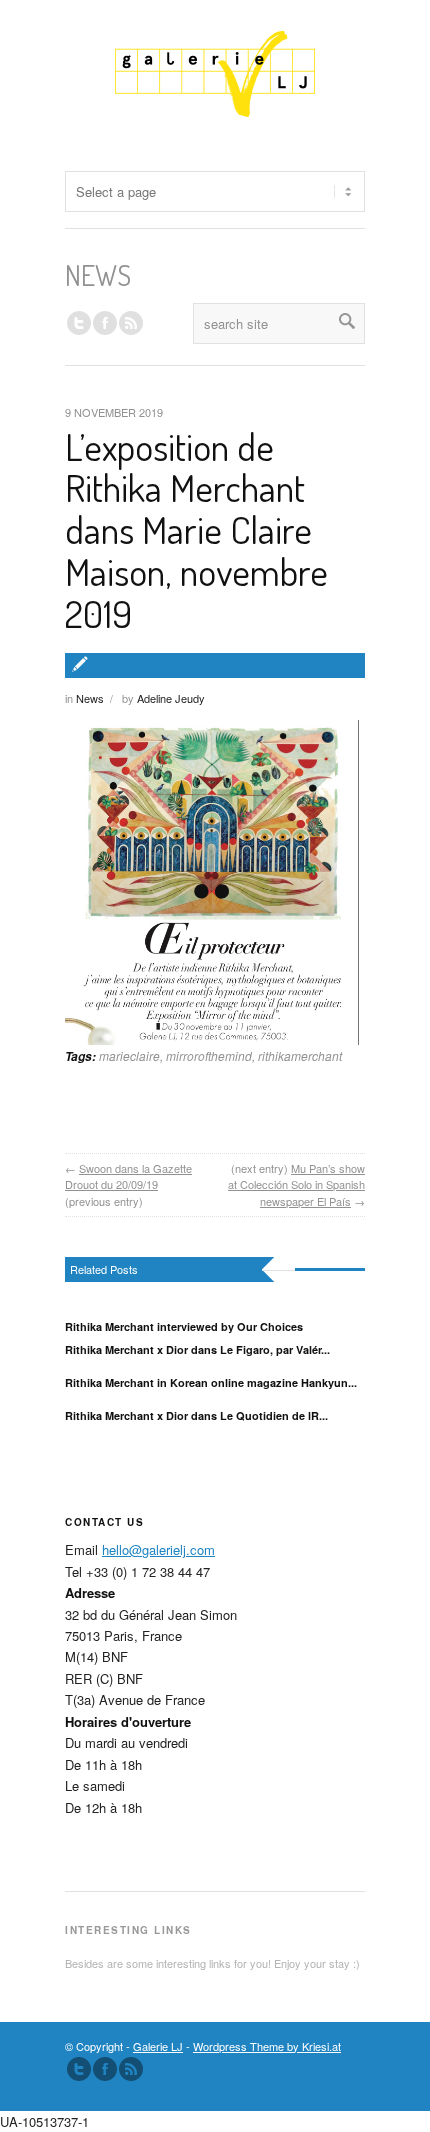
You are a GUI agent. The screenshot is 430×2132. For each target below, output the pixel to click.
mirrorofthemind (209, 1055)
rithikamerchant (300, 1055)
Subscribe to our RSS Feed (131, 2069)
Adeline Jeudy (171, 698)
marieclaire (129, 1055)
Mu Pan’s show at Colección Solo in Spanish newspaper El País (296, 1184)
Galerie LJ (158, 2046)
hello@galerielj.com (158, 1549)
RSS (131, 323)
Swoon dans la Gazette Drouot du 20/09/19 (128, 1176)
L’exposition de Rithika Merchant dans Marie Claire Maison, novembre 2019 (196, 529)
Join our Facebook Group (105, 323)
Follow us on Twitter (79, 323)
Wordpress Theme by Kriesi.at (267, 2046)
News (90, 698)
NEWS (98, 275)
